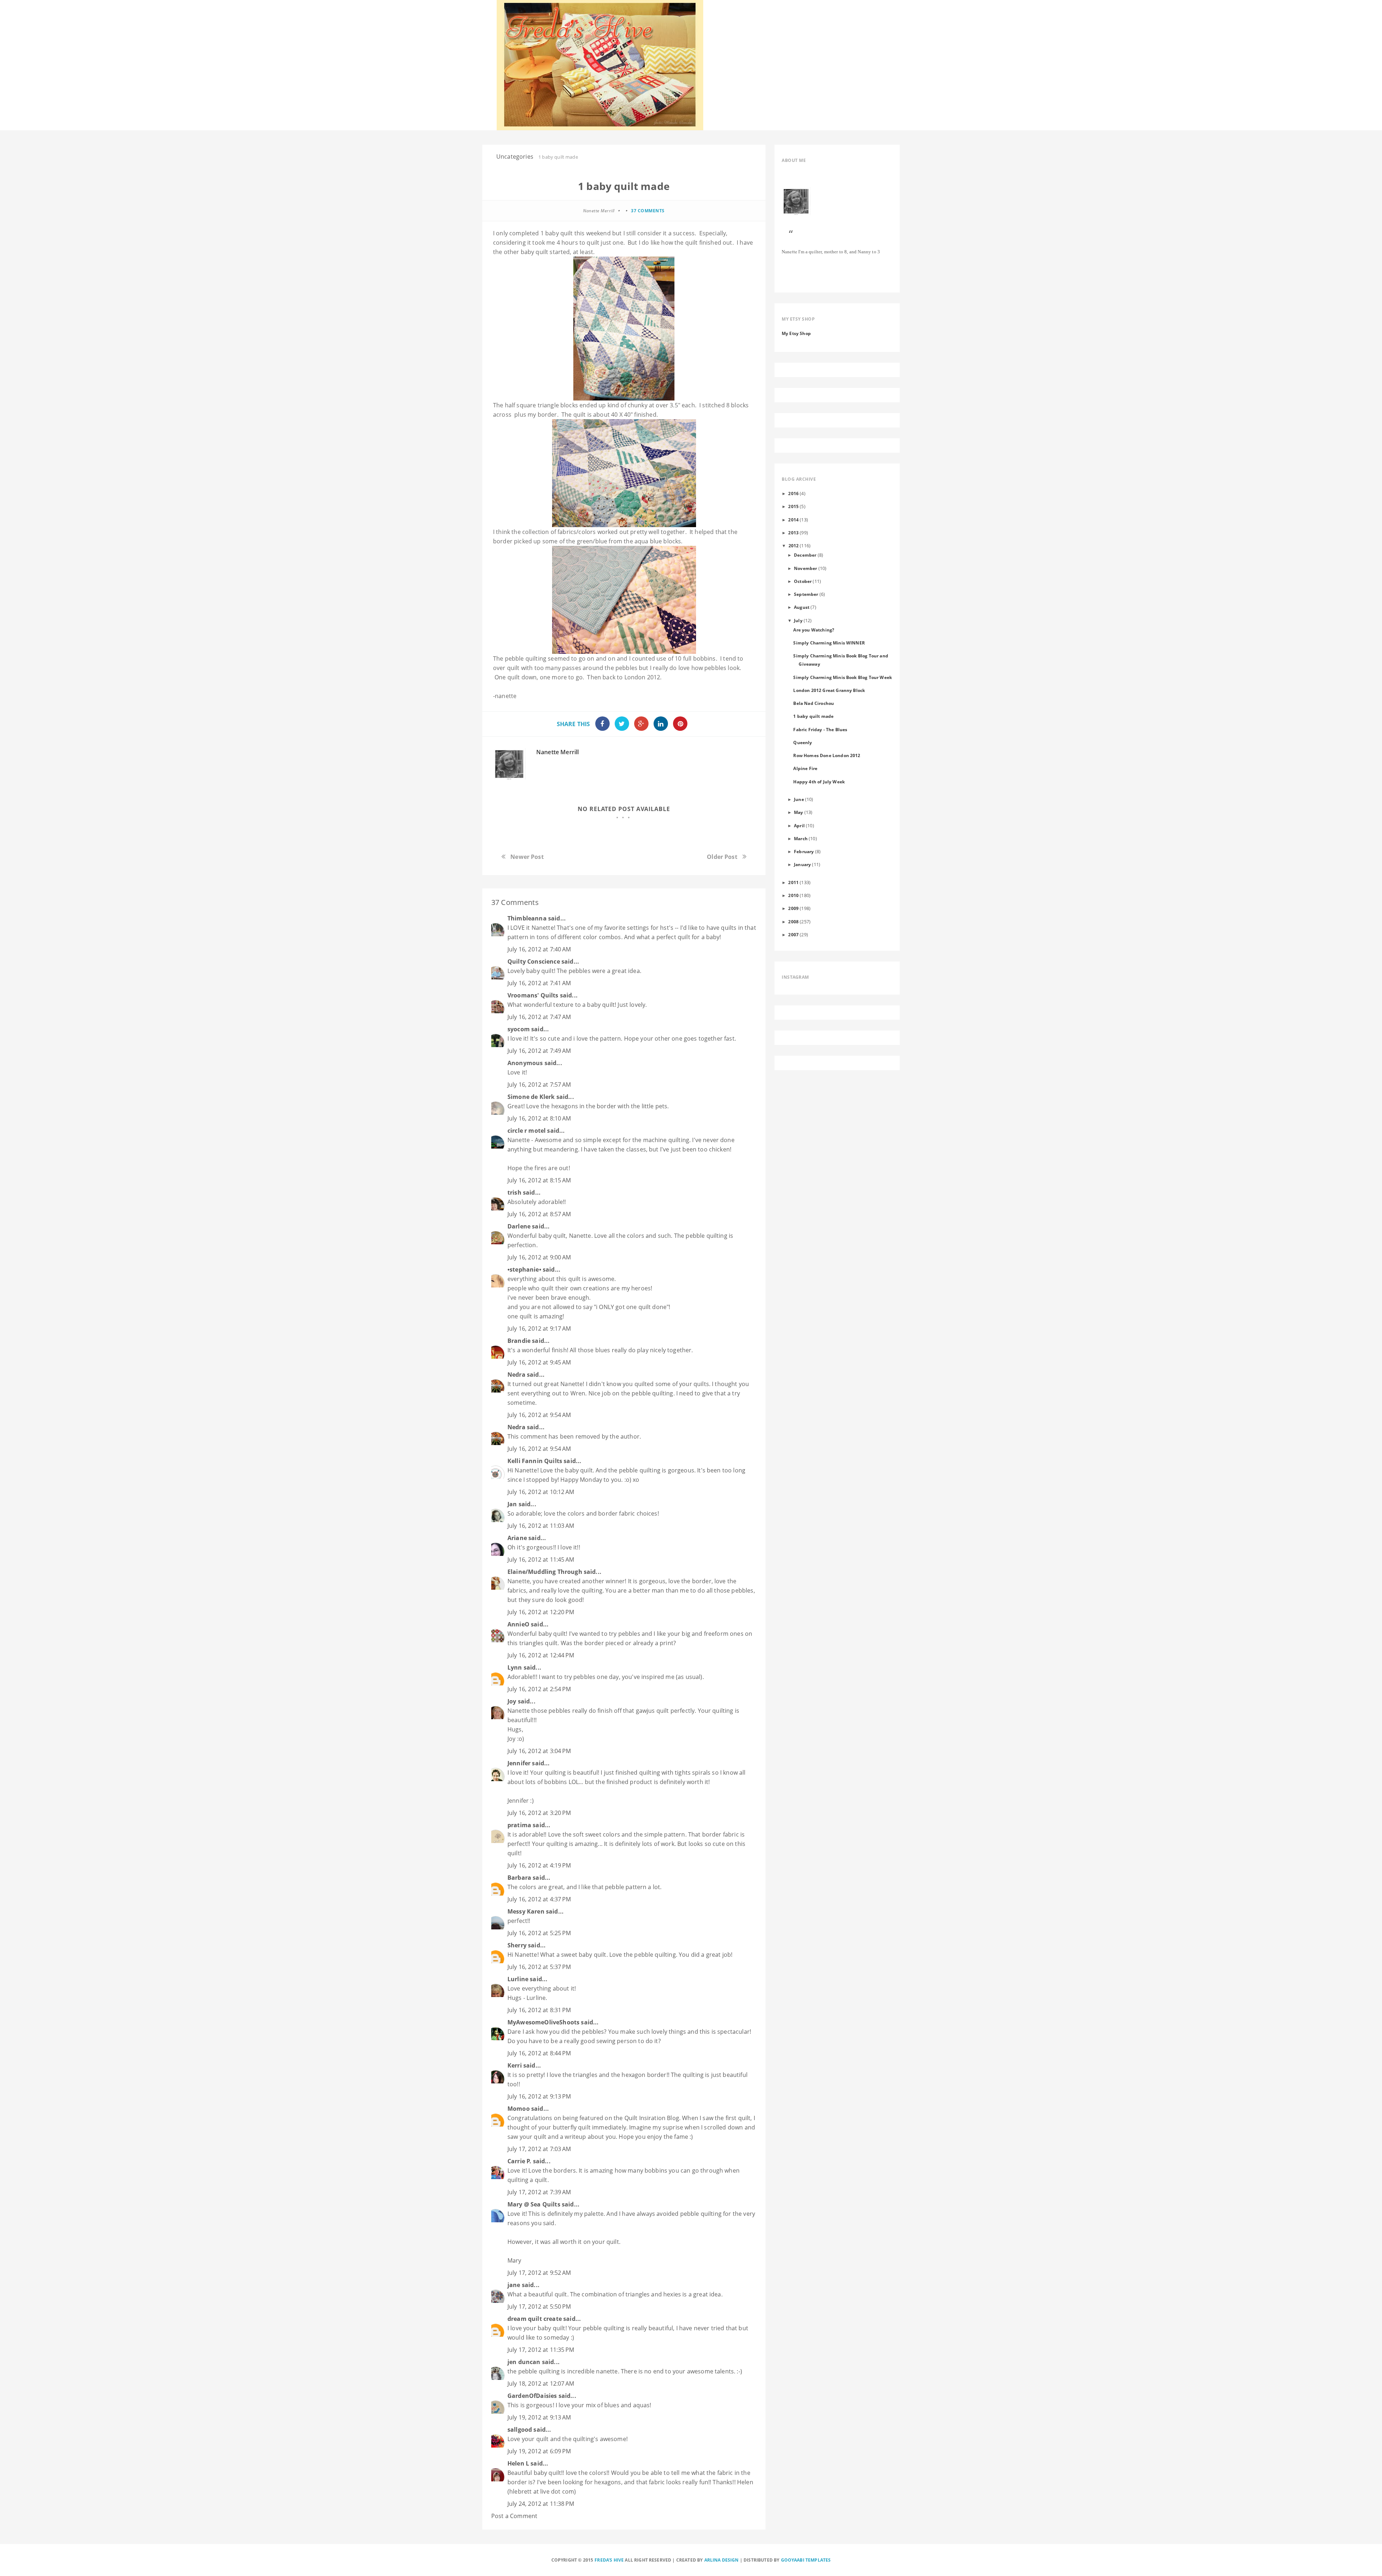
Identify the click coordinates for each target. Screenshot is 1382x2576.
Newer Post (527, 857)
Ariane (517, 1538)
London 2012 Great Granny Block (829, 690)
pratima (519, 1825)
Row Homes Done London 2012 (827, 755)
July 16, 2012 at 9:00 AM (539, 1257)
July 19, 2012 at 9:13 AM (539, 2417)
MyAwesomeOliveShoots (543, 2022)
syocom (519, 1029)
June (799, 799)
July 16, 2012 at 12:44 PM (541, 1655)
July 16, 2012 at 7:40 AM (539, 949)
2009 (793, 908)
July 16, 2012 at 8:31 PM (539, 2010)
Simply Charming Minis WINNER (829, 643)
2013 (793, 533)
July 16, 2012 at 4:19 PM (539, 1865)
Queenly (803, 742)
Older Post (722, 857)
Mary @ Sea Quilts (534, 2204)
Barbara (519, 1878)
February (804, 851)
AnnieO (518, 1624)
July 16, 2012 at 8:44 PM (539, 2053)
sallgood (520, 2430)
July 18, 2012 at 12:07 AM (541, 2383)
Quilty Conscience (534, 961)
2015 (793, 506)
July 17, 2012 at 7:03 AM (539, 2149)
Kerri (515, 2065)
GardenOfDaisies (532, 2396)
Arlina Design (722, 2560)
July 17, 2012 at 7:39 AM (539, 2192)
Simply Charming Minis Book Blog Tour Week (843, 677)
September (806, 594)
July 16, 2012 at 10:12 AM (541, 1492)
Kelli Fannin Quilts (535, 1461)
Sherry (517, 1945)
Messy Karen (526, 1911)
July (798, 620)
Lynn (515, 1667)
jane (514, 2285)
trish (514, 1192)
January (802, 864)
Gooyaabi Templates (806, 2560)
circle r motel (527, 1131)
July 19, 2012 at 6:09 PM (539, 2451)
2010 (793, 895)
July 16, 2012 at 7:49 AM (539, 1051)
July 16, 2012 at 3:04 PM (539, 1751)
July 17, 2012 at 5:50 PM (539, 2306)
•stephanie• (524, 1269)
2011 (793, 882)
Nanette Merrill (557, 752)
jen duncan (524, 2362)
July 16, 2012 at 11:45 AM (541, 1559)
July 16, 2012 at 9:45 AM (539, 1362)
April (799, 825)
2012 (794, 545)
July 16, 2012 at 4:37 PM (539, 1899)
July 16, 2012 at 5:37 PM (539, 1967)
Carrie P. (519, 2161)
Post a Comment (514, 2516)
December (805, 555)
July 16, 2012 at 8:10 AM (539, 1118)
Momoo (519, 2109)
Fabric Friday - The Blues (820, 729)
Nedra (516, 1375)
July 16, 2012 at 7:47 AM (539, 1017)
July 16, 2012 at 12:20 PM (541, 1612)
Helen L (518, 2463)
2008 (793, 922)
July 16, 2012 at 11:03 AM (541, 1526)
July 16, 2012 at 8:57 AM (539, 1214)
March (801, 838)
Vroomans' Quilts (533, 995)
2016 (793, 493)
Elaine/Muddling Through (545, 1572)
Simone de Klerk (531, 1097)
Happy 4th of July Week (819, 782)
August (802, 607)
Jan (512, 1504)
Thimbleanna (527, 918)
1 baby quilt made (813, 716)
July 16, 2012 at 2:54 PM (539, 1689)
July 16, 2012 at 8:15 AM (539, 1180)
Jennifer (519, 1763)
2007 (793, 934)
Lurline (518, 1979)
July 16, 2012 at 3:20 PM (539, 1813)
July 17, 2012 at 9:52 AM (539, 2273)
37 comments (648, 211)
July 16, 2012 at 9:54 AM (539, 1415)
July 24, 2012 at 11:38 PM (541, 2504)
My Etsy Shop (796, 333)
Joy (512, 1701)
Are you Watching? (814, 630)
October (803, 581)
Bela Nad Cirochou (814, 703)
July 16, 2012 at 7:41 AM (539, 983)
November (805, 568)
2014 (793, 520)
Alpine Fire (805, 768)
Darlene (519, 1226)
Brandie (519, 1341)
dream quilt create (535, 2319)
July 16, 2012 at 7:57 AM (539, 1085)
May (798, 812)
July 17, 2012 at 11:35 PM (541, 2350)
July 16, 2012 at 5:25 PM (539, 1933)
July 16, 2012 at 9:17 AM (539, 1328)
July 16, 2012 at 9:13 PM (539, 2096)
